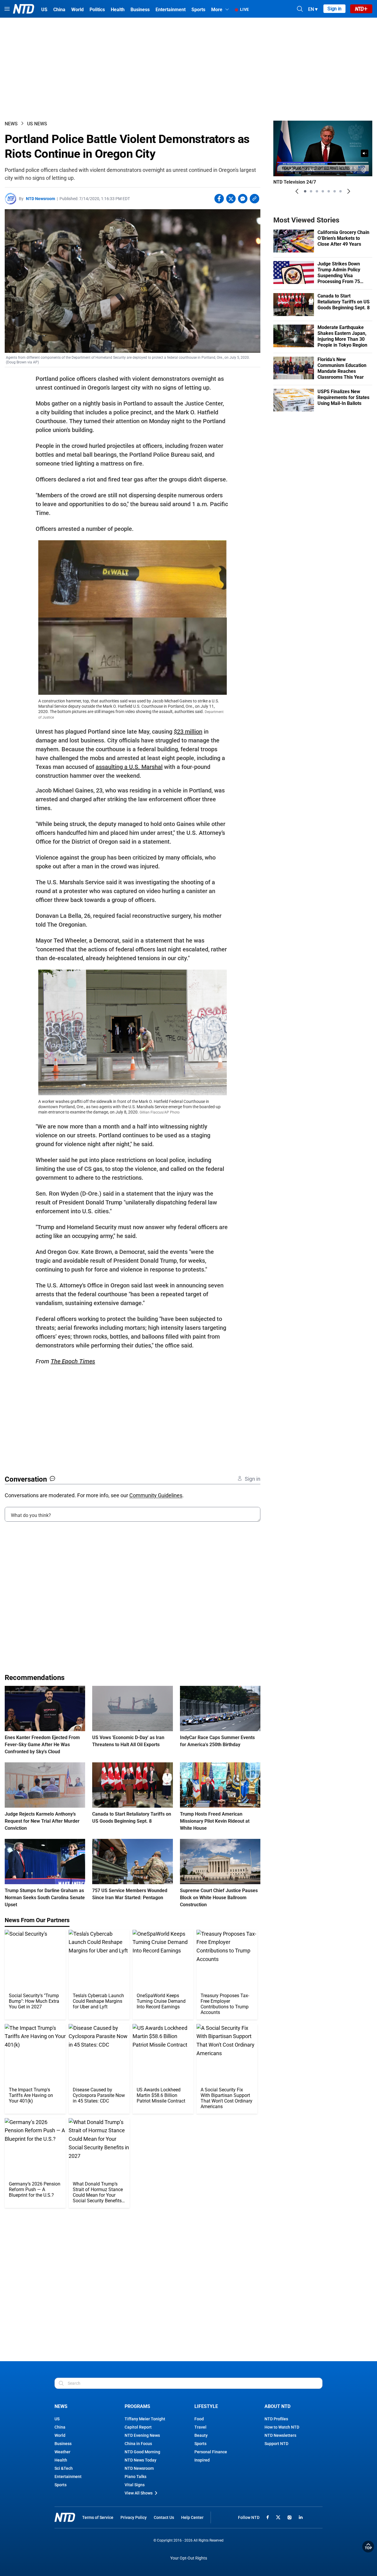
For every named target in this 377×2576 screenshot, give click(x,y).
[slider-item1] (305, 191)
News (11, 124)
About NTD (277, 2406)
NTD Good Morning (142, 2452)
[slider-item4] (323, 191)
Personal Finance (211, 2452)
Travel (200, 2427)
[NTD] (65, 2517)
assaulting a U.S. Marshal (129, 767)
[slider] (323, 162)
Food (199, 2419)
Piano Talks (135, 2477)
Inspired (202, 2460)
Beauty (201, 2435)
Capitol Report (138, 2427)
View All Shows (139, 2493)
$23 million (188, 732)
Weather (62, 2452)
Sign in (334, 9)
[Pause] (282, 170)
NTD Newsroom (40, 199)
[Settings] (364, 170)
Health (61, 2460)
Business (63, 2444)
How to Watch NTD (282, 2427)
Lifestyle (206, 2406)
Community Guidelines (156, 1495)
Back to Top (368, 2547)
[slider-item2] (311, 191)
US (57, 2419)
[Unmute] (365, 153)
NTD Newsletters (280, 2435)
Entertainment (68, 2477)
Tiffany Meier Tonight (145, 2419)
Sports (61, 2485)
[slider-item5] (329, 191)
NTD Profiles (276, 2419)
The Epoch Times (73, 1361)
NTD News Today (140, 2460)
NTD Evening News (142, 2435)
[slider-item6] (335, 191)
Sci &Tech (64, 2468)
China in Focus (138, 2444)
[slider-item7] (340, 191)
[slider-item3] (317, 191)
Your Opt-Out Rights (189, 2558)
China (60, 2427)
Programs (137, 2406)
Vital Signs (135, 2485)
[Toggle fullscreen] (353, 170)
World (60, 2435)
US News (37, 124)
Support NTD (276, 2444)
